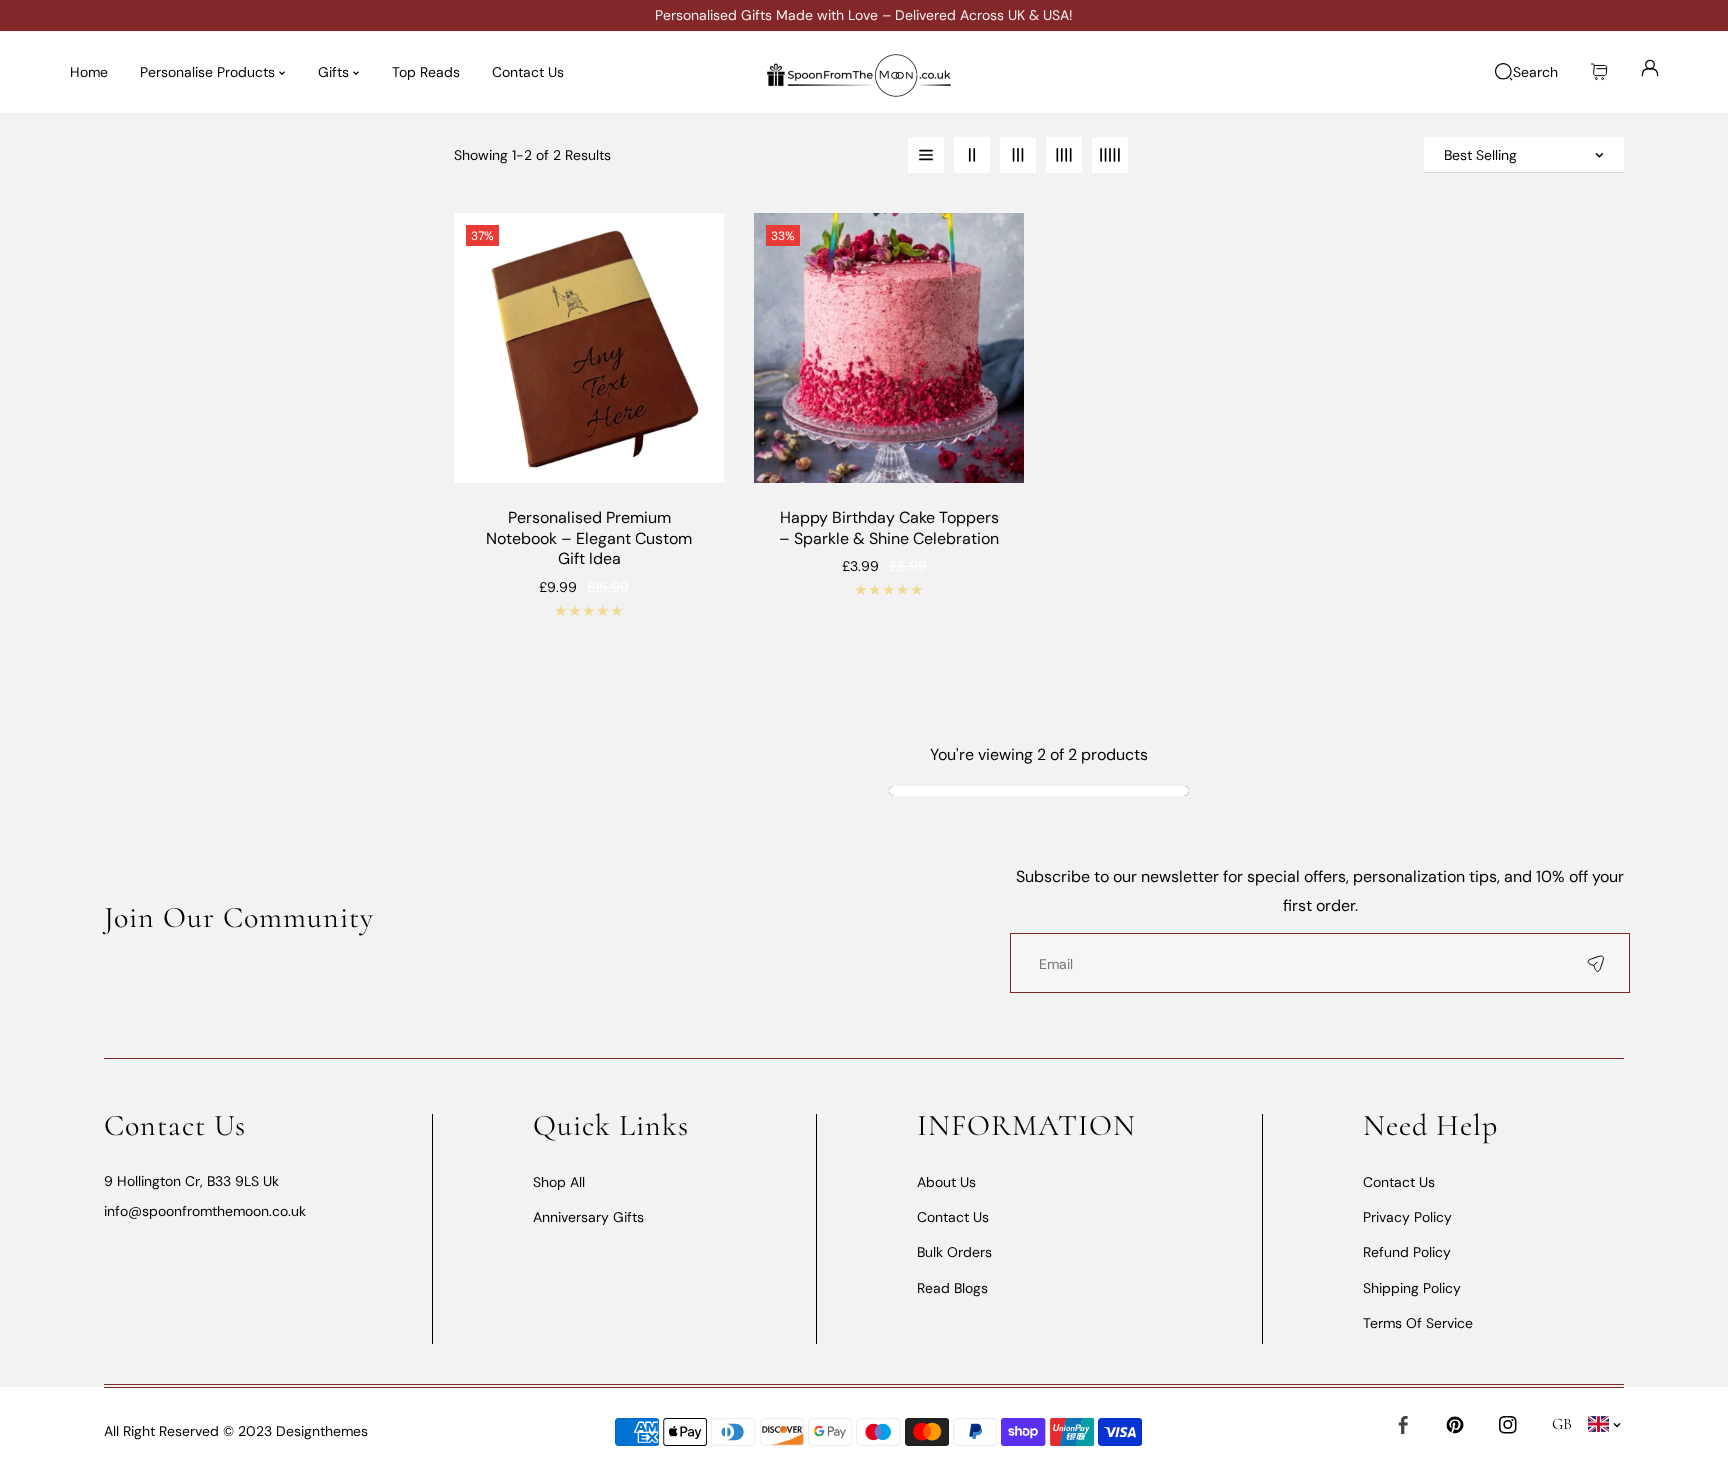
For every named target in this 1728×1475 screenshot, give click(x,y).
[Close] (178, 1353)
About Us (946, 1182)
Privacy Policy (1407, 1217)
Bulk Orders (954, 1252)
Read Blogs (952, 1288)
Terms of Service (1418, 1323)
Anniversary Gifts (588, 1217)
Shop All (559, 1182)
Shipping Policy (1412, 1288)
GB (1562, 1424)
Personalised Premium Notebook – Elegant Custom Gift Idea (589, 539)
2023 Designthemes (301, 1431)
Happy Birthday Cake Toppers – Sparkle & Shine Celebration (889, 528)
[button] (1599, 72)
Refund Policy (1407, 1252)
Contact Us (953, 1217)
